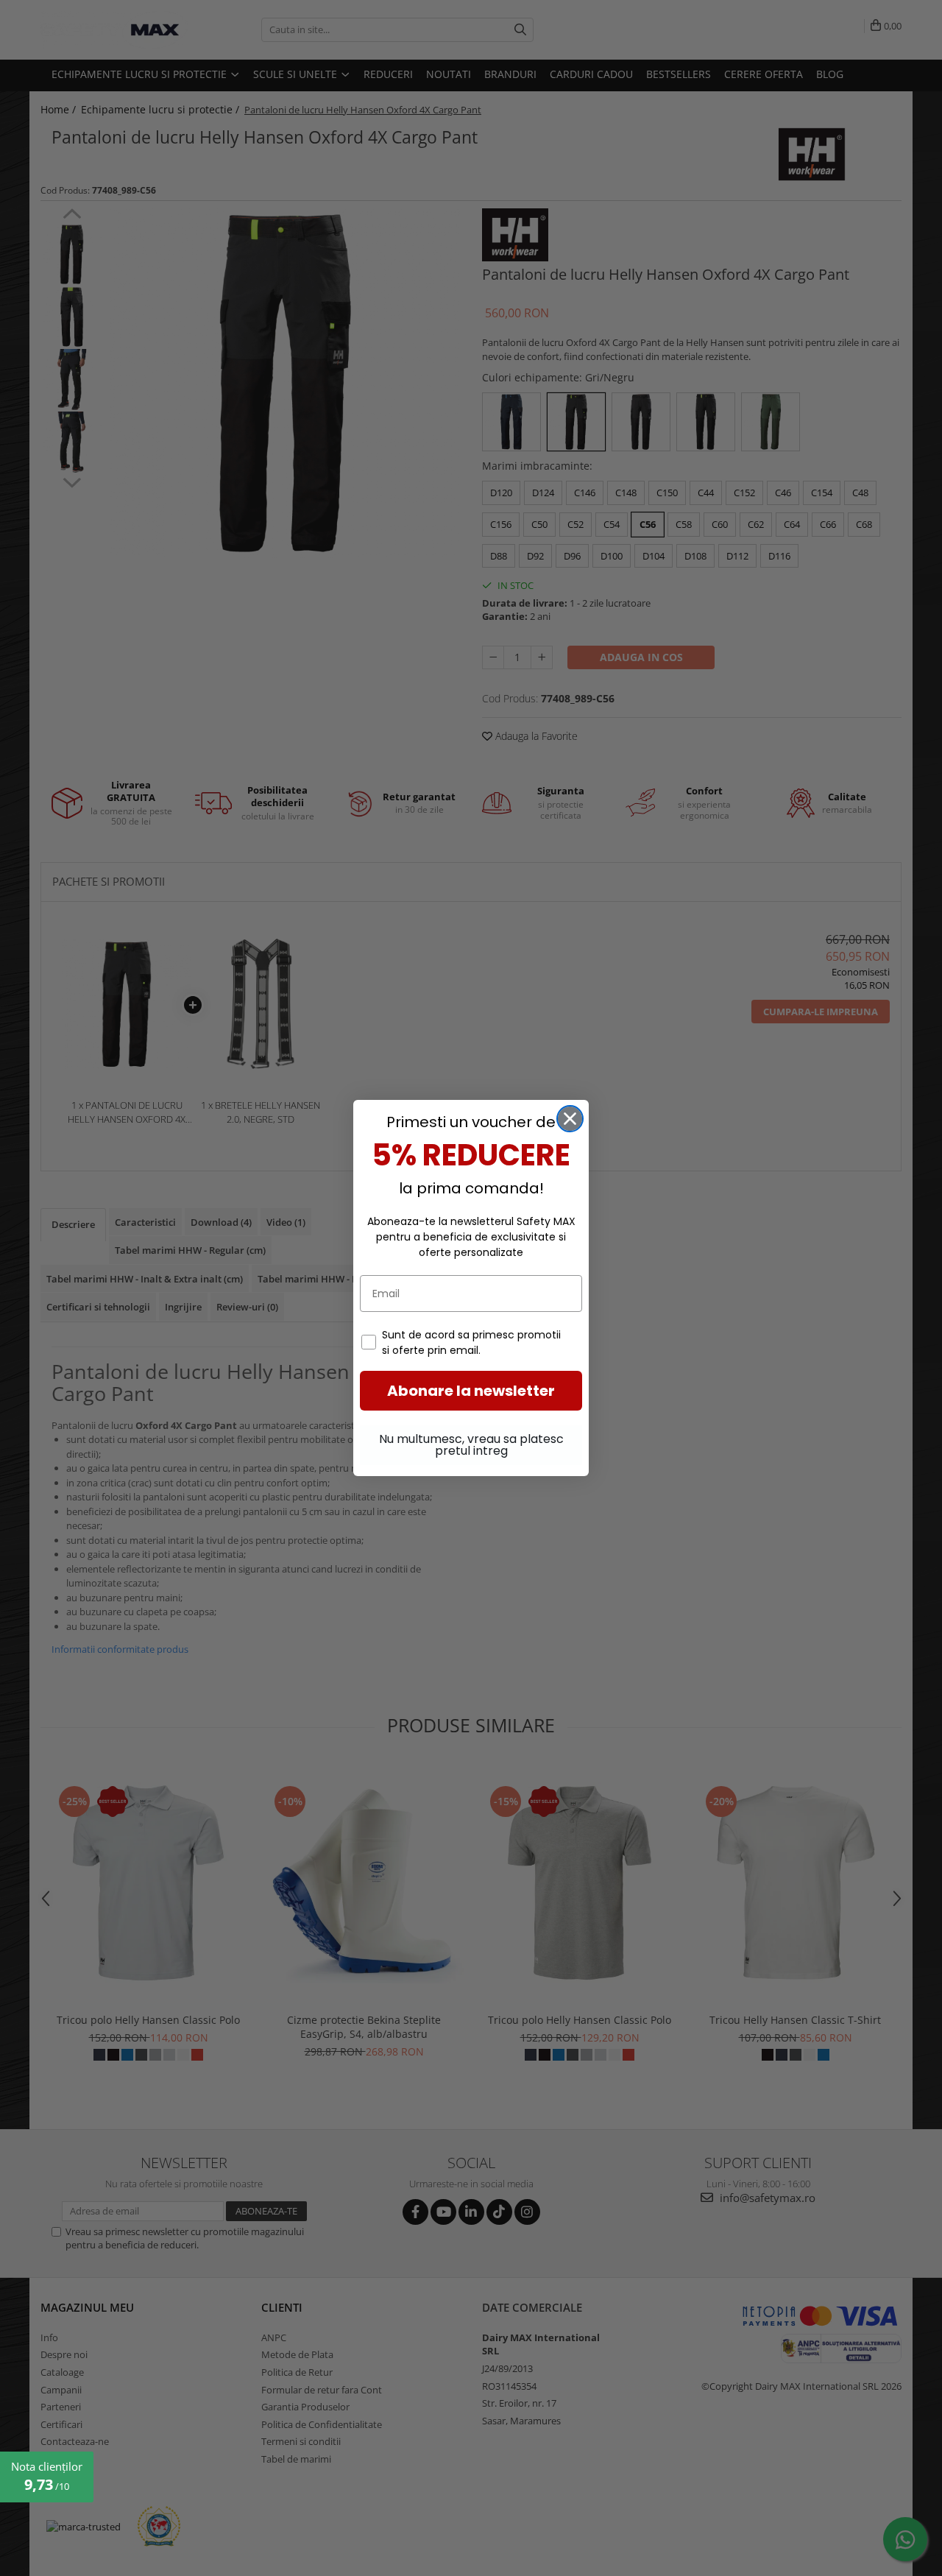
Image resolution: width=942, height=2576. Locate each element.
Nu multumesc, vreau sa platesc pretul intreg (471, 1445)
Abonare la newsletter (471, 1391)
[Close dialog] (570, 1119)
